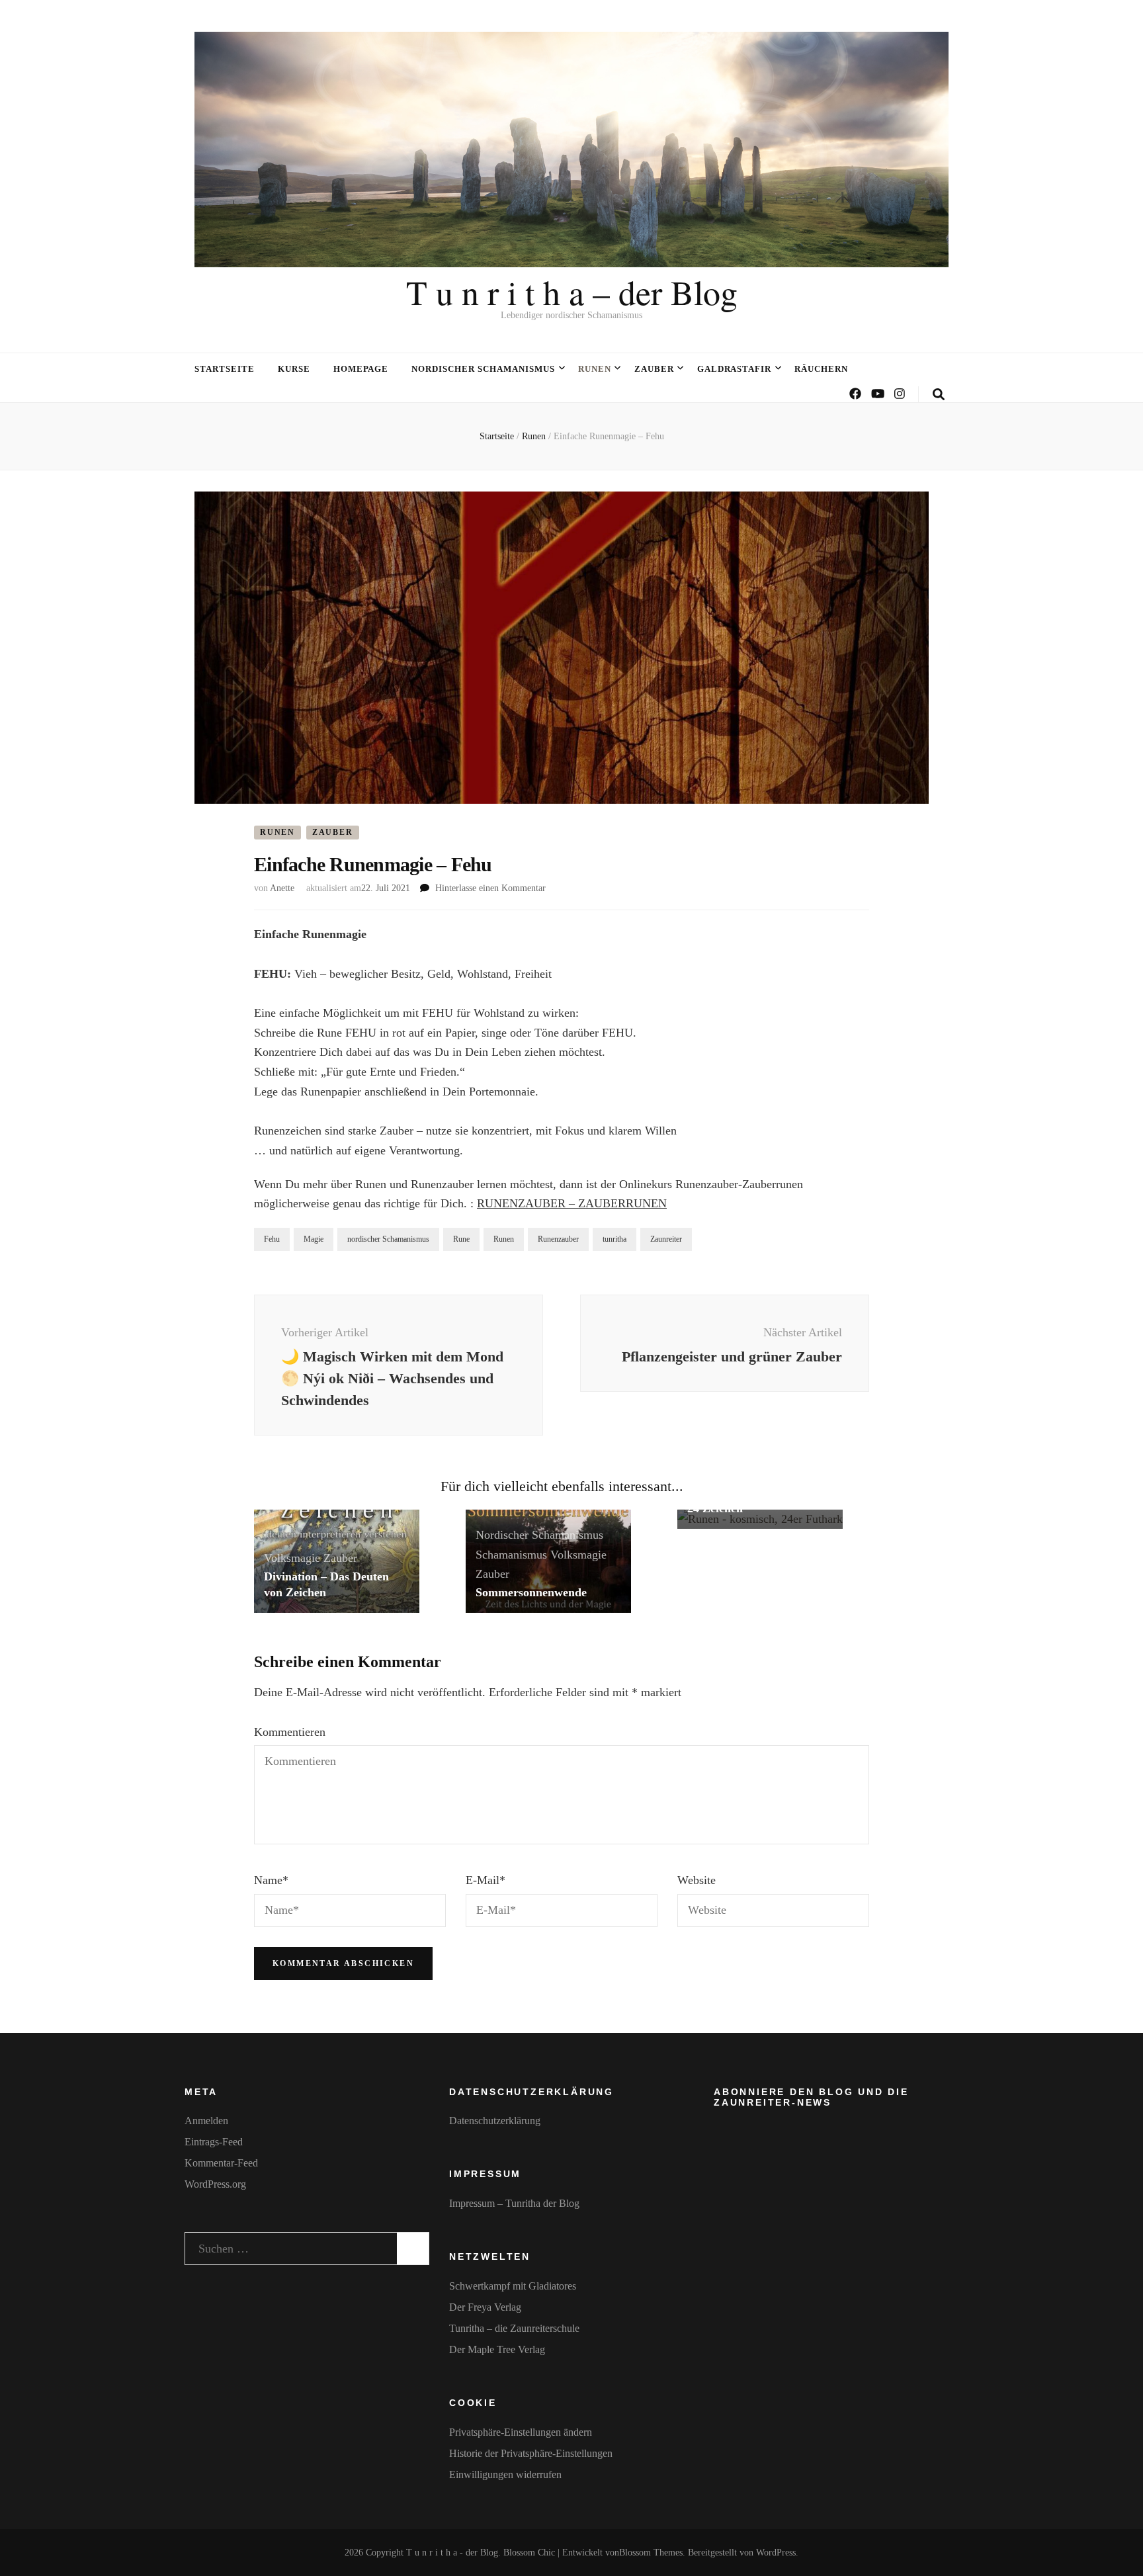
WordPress (776, 2553)
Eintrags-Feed (214, 2142)
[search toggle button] (939, 395)
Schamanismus (511, 1555)
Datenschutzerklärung (495, 2121)
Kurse (294, 369)
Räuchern (821, 369)
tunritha (614, 1239)
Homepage (361, 369)
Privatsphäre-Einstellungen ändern (521, 2432)
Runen (595, 369)
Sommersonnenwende (531, 1592)
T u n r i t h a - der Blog (452, 2553)
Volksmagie (292, 1558)
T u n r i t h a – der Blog (572, 292)
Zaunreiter (666, 1239)
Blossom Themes (651, 2553)
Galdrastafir (735, 369)
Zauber (654, 369)
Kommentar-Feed (221, 2163)
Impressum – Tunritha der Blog (514, 2203)
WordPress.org (215, 2184)
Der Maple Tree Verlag (497, 2349)
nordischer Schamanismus (388, 1239)
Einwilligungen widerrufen (505, 2474)
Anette (282, 888)
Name (271, 1880)
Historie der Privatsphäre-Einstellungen (531, 2453)
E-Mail (486, 1880)
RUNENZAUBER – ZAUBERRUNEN (572, 1203)
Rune (461, 1239)
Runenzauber (558, 1239)
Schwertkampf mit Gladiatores (513, 2286)
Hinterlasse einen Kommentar (490, 888)
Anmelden (206, 2121)
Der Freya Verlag (485, 2307)
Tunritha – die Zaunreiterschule (514, 2328)
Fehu (272, 1239)
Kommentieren (290, 1732)
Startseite (225, 369)
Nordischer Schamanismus (483, 369)
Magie (314, 1239)
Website (697, 1880)
